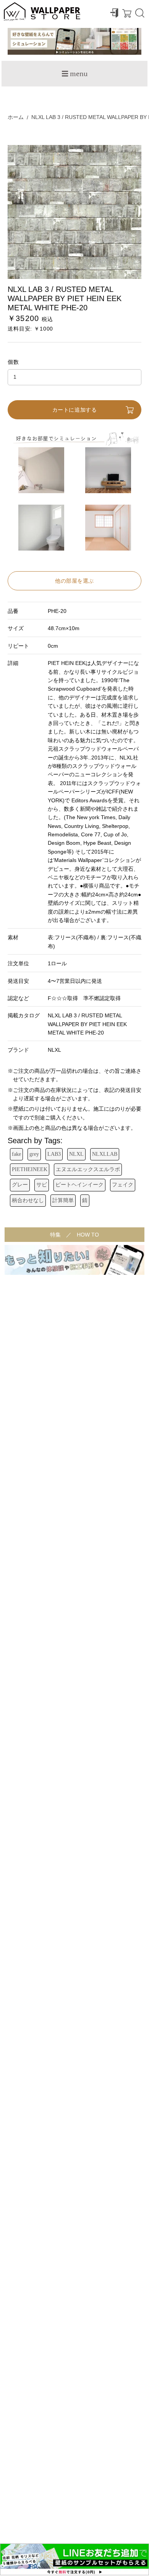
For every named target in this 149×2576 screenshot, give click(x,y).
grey (34, 1154)
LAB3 (54, 1154)
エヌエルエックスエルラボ (88, 1169)
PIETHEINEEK (30, 1169)
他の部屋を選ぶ (74, 581)
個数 (14, 362)
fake (16, 1154)
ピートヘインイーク (79, 1185)
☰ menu (74, 73)
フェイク (123, 1185)
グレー (20, 1185)
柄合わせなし (28, 1200)
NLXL (76, 1154)
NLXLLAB (105, 1154)
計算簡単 (63, 1200)
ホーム (16, 117)
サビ (42, 1185)
